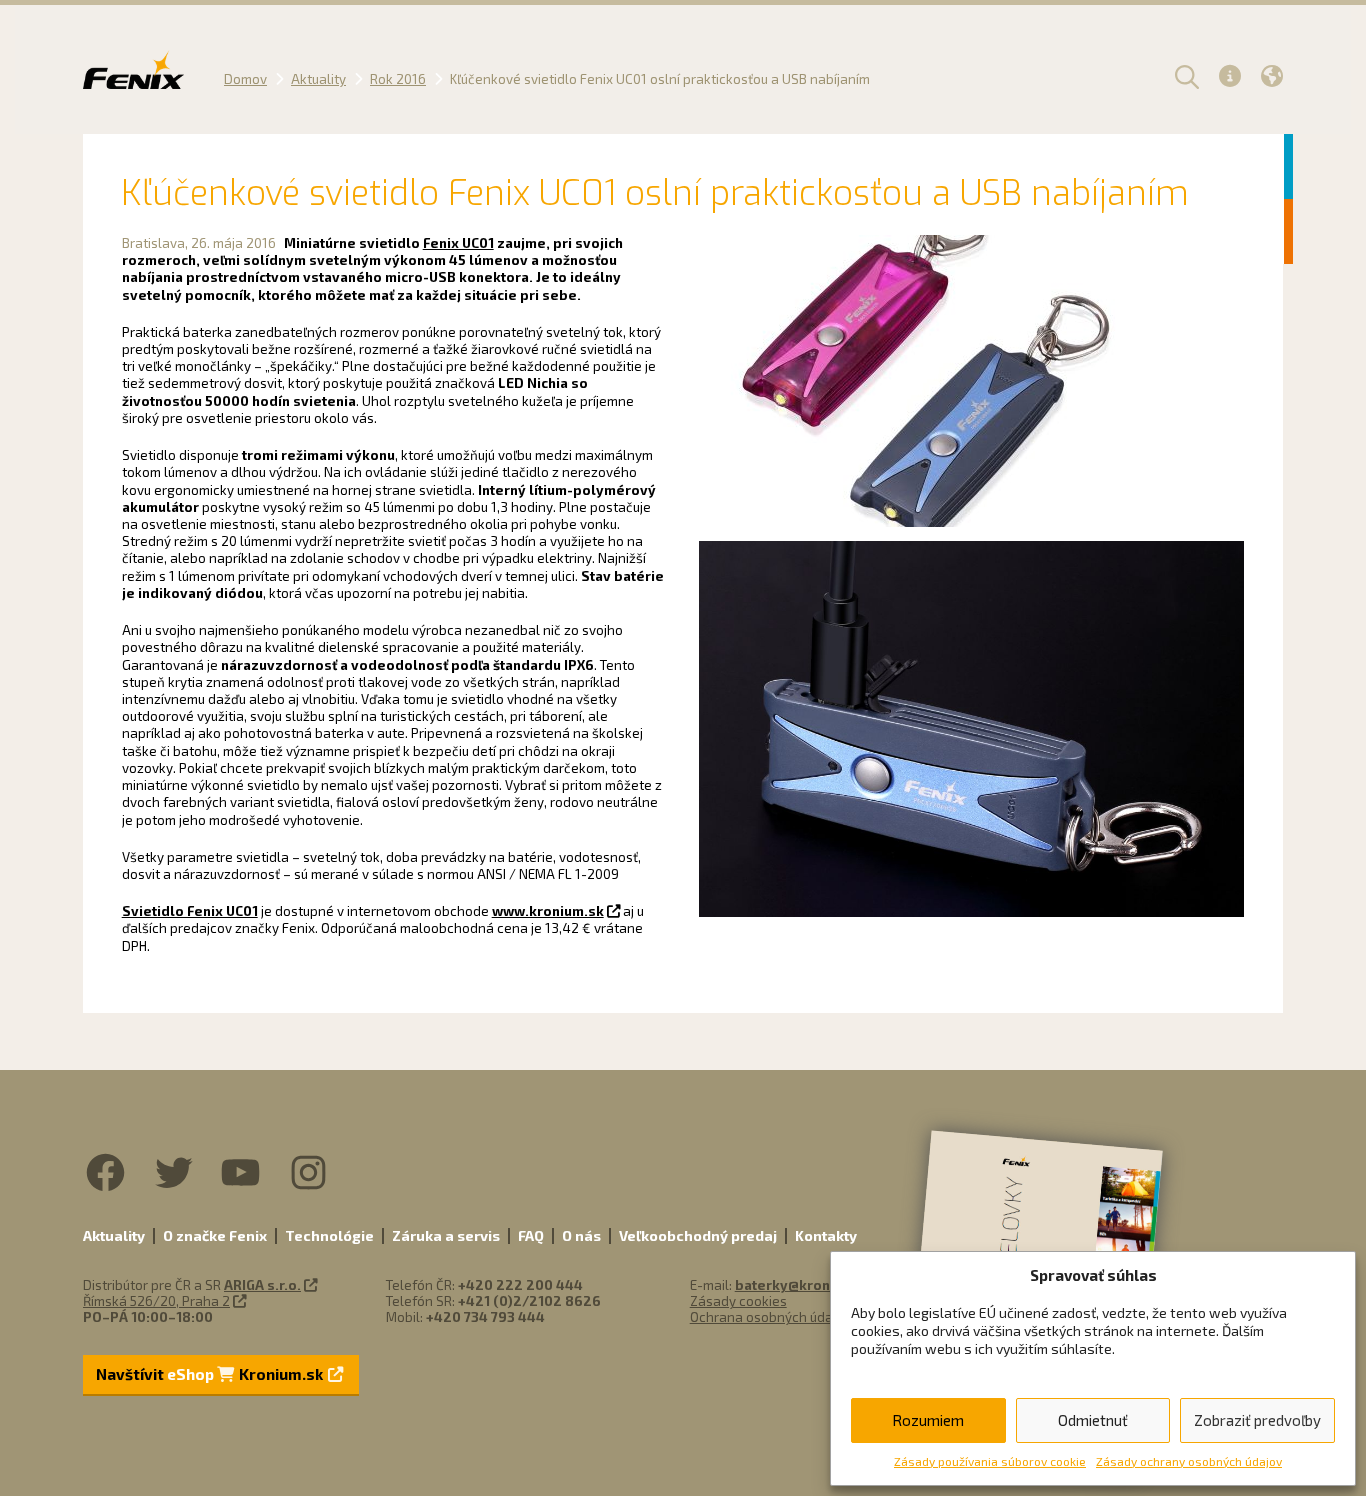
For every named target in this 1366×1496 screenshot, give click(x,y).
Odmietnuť (1093, 1420)
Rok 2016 (398, 79)
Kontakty (826, 1235)
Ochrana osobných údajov (770, 1317)
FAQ (531, 1235)
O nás (581, 1235)
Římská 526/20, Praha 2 (156, 1301)
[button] (1184, 76)
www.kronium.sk (548, 911)
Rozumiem (928, 1420)
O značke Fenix (215, 1235)
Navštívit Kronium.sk (211, 1374)
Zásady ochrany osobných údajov (1189, 1461)
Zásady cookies (738, 1301)
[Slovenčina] (1272, 75)
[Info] (1230, 75)
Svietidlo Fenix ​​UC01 (190, 911)
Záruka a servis (446, 1235)
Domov (245, 79)
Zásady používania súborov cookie (990, 1461)
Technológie (329, 1235)
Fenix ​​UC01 (458, 243)
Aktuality (318, 79)
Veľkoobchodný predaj (698, 1235)
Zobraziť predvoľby (1257, 1420)
